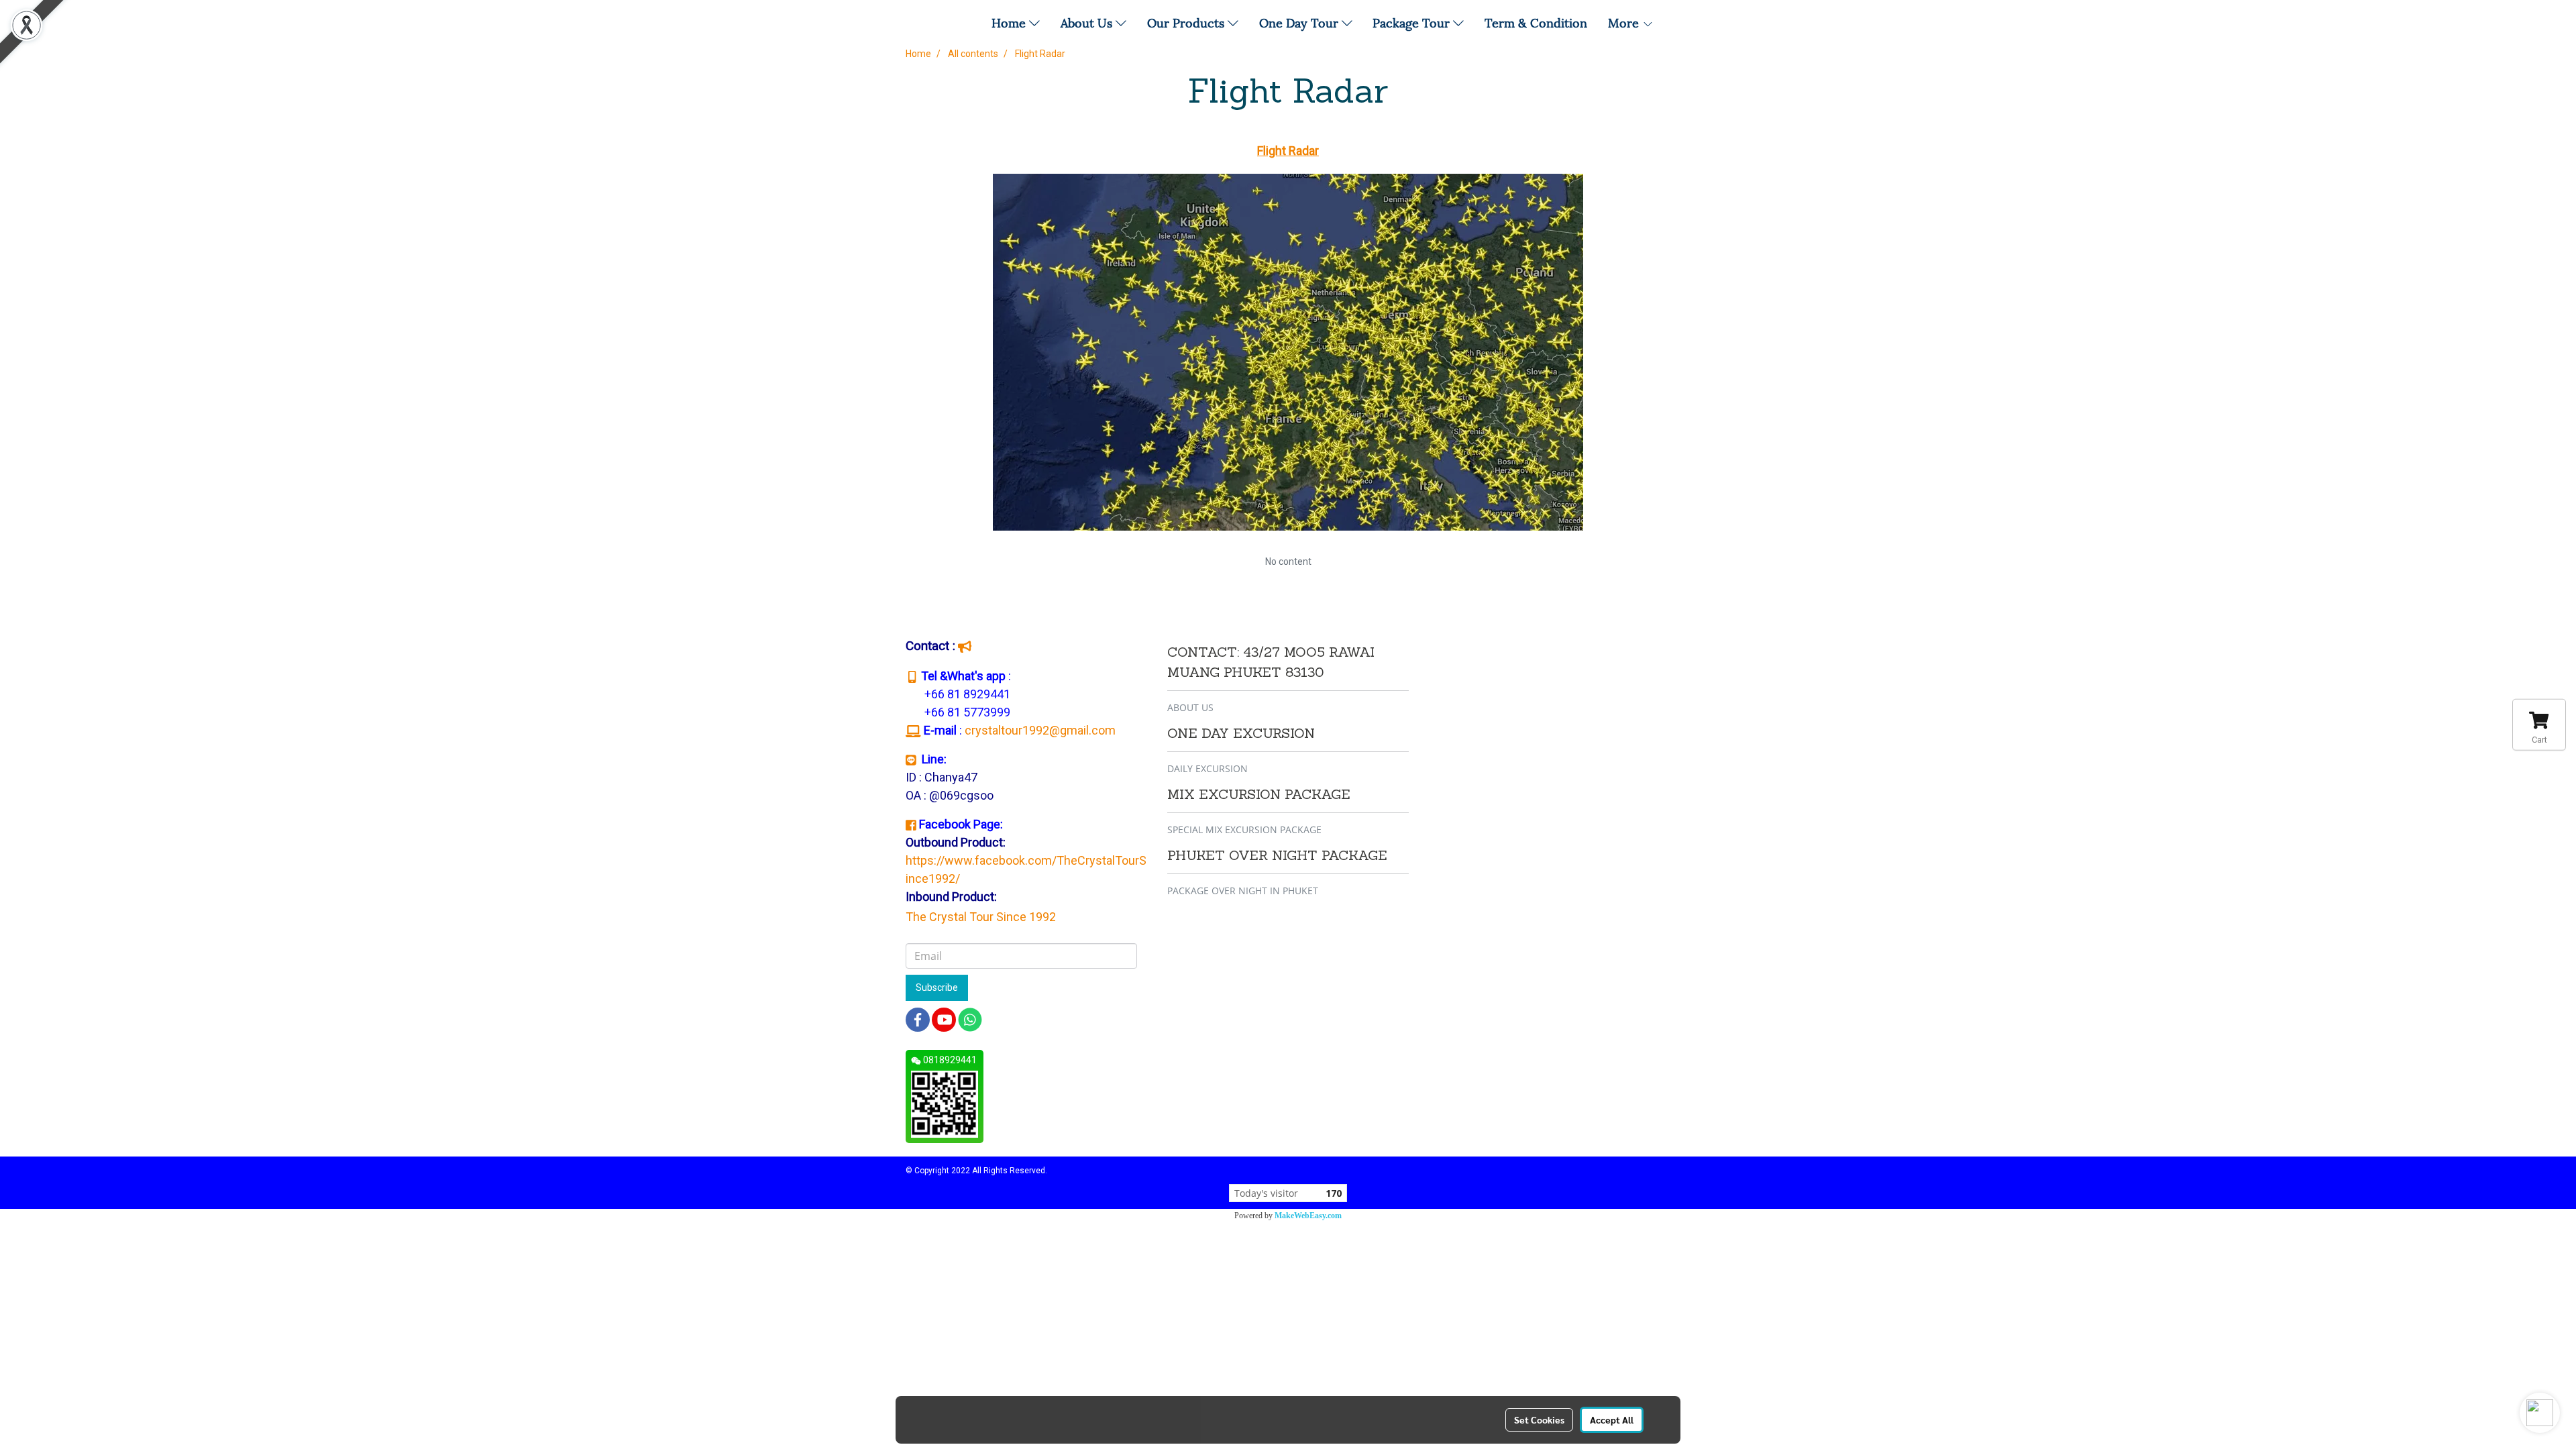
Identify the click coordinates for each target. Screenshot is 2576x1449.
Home (1010, 22)
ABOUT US (1190, 707)
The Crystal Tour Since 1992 (981, 917)
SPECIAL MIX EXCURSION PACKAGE (1244, 829)
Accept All (1612, 1419)
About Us (1088, 22)
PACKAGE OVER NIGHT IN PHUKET (1243, 891)
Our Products (1187, 22)
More (1625, 22)
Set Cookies (1539, 1419)
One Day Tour (1300, 22)
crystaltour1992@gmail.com (1041, 730)
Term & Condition (1536, 22)
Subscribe (937, 987)
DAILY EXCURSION (1207, 768)
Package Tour (1413, 22)
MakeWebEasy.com (1308, 1216)
